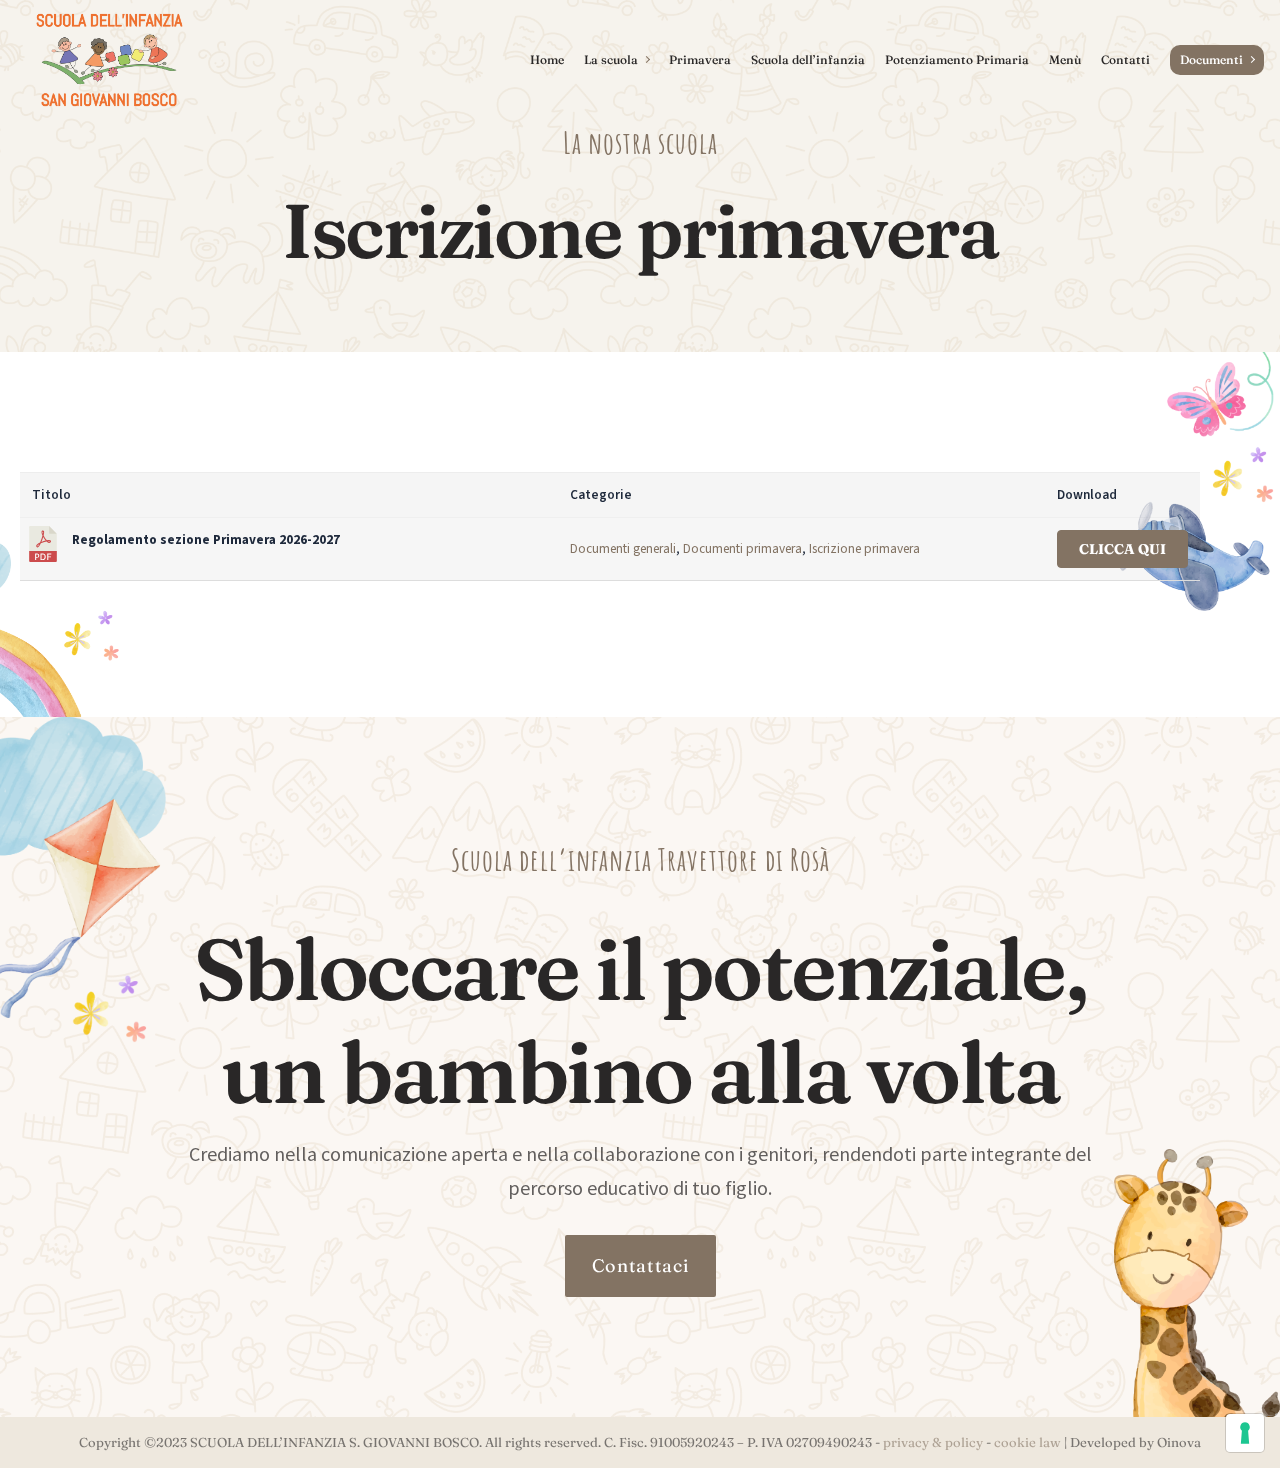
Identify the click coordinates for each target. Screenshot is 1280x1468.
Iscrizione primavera (864, 548)
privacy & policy (933, 1442)
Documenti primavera (742, 548)
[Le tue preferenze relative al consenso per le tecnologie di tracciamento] (1245, 1433)
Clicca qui (1122, 549)
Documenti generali (623, 548)
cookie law (1027, 1442)
